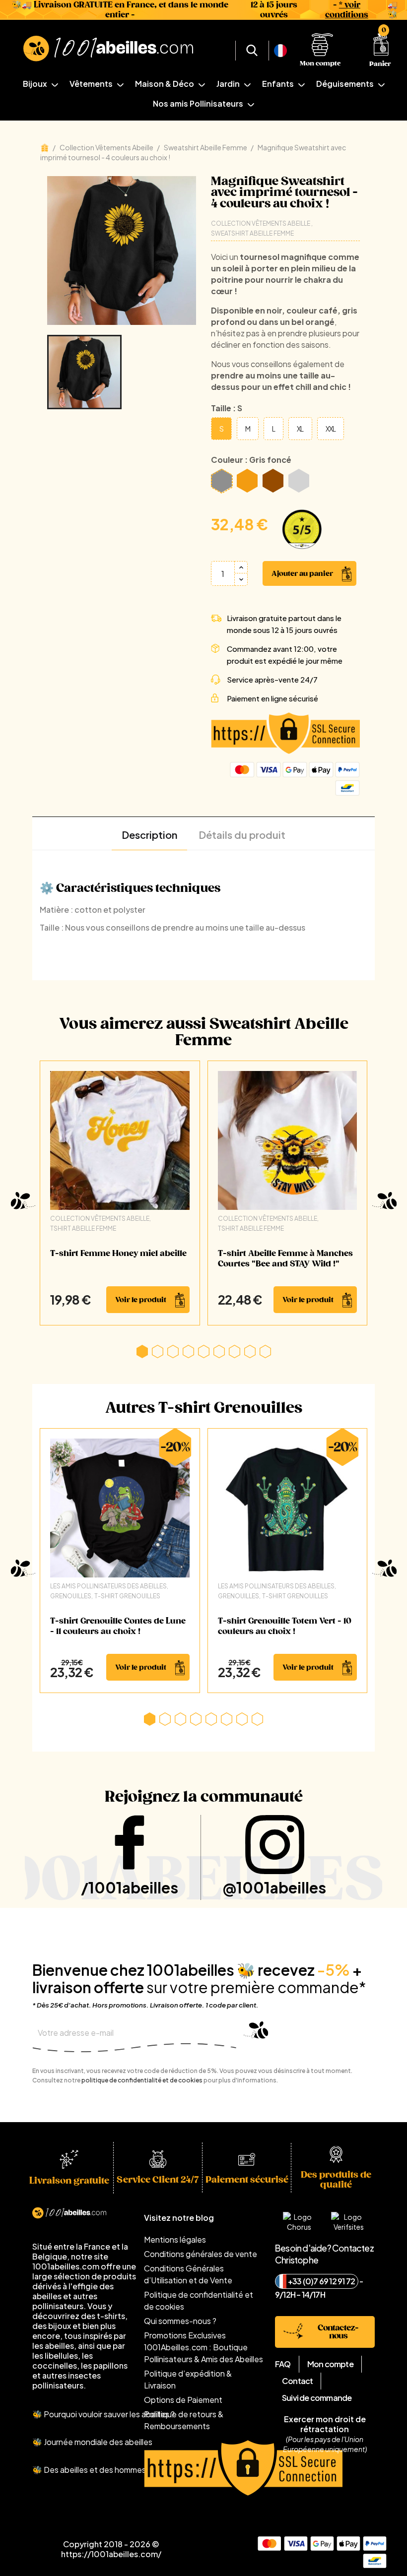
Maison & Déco (165, 84)
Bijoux (36, 84)
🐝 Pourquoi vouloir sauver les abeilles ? (103, 2414)
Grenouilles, (71, 1596)
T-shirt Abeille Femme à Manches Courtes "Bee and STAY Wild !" (285, 1259)
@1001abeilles (274, 1887)
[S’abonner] (252, 2034)
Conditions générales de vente (201, 2254)
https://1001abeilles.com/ (111, 2554)
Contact (297, 2381)
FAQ (283, 2364)
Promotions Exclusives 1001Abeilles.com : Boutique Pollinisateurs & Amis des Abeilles (203, 2347)
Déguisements (346, 84)
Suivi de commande (317, 2398)
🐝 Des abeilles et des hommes (89, 2470)
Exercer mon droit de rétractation (325, 2424)
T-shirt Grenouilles (127, 1596)
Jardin (229, 84)
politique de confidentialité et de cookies (142, 2080)
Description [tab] (149, 835)
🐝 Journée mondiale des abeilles (92, 2442)
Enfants (279, 84)
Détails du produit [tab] (242, 835)
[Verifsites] (298, 529)
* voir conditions (347, 10)
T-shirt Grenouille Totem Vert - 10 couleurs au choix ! (285, 1626)
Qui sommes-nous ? (180, 2321)
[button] (142, 1351)
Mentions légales (175, 2239)
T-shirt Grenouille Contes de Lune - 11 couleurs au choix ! (118, 1626)
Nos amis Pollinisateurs (199, 103)
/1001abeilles (130, 1887)
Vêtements (92, 84)
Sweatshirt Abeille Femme (252, 233)
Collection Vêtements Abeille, (101, 1219)
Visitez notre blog (179, 2218)
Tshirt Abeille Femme (83, 1228)
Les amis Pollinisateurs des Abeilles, (109, 1586)
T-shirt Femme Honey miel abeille (118, 1254)
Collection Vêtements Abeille (261, 223)
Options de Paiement (183, 2400)
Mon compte (330, 2364)
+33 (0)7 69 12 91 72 (321, 2281)
